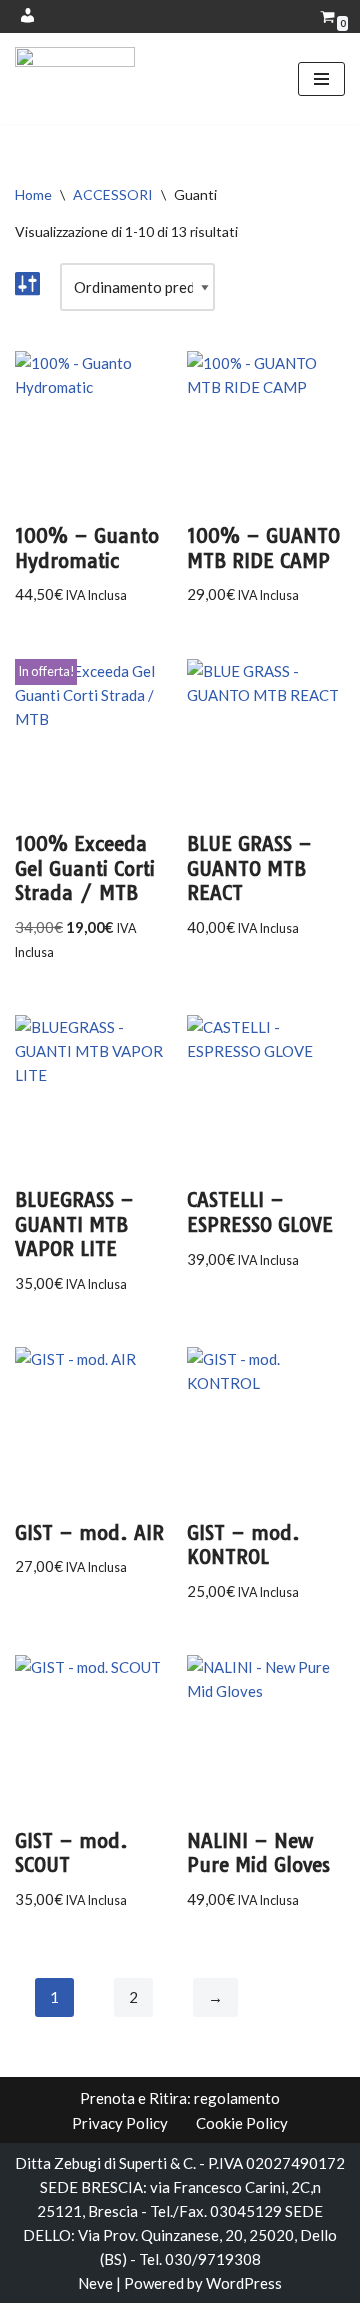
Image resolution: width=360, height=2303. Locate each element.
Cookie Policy (242, 2123)
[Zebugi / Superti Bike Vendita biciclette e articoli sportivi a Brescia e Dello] (75, 78)
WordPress (244, 2283)
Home (33, 194)
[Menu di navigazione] (321, 79)
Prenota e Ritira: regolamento (180, 2098)
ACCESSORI (113, 194)
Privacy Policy (120, 2123)
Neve (95, 2283)
